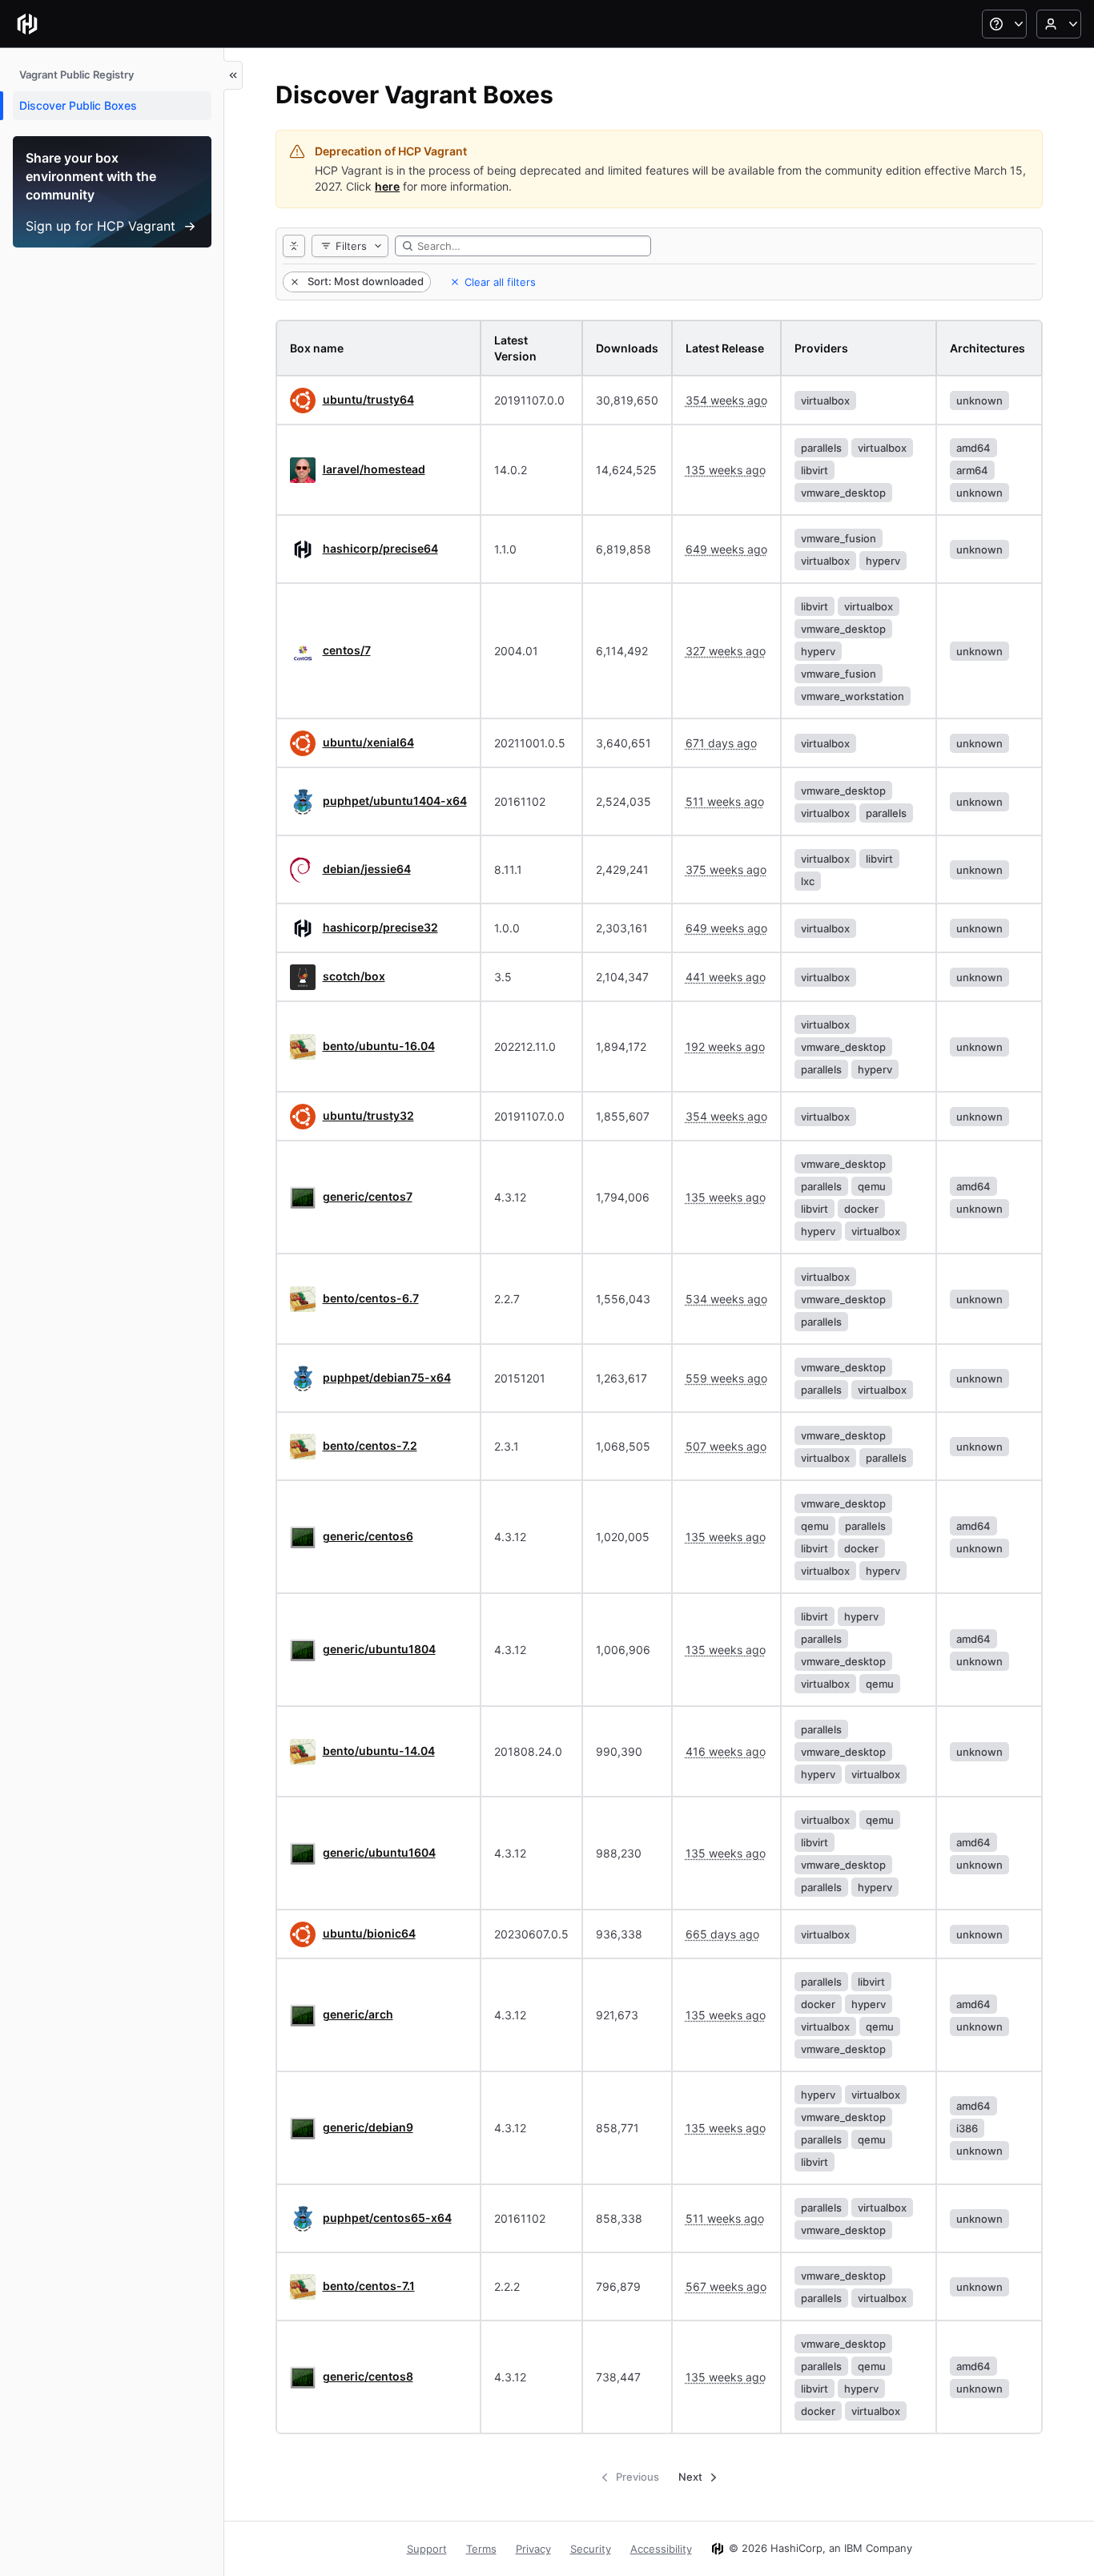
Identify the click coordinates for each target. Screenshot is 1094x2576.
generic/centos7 (368, 1196)
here (387, 186)
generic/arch (358, 2014)
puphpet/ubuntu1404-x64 (395, 801)
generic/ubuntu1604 (379, 1852)
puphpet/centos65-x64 (387, 2218)
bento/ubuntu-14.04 (379, 1751)
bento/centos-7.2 (370, 1445)
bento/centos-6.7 (371, 1298)
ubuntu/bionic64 (369, 1933)
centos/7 (347, 650)
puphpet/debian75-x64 (387, 1377)
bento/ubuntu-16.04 (379, 1046)
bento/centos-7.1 (369, 2286)
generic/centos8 (368, 2376)
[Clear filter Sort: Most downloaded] (293, 282)
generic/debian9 (368, 2127)
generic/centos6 (368, 1536)
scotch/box (354, 976)
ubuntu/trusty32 (368, 1115)
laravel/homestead (374, 469)
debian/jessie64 (367, 869)
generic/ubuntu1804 (379, 1649)
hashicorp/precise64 (380, 548)
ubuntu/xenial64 (368, 742)
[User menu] (1059, 24)
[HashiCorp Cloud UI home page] (27, 24)
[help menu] (1004, 24)
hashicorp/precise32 (380, 927)
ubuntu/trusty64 (368, 399)
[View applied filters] (294, 246)
